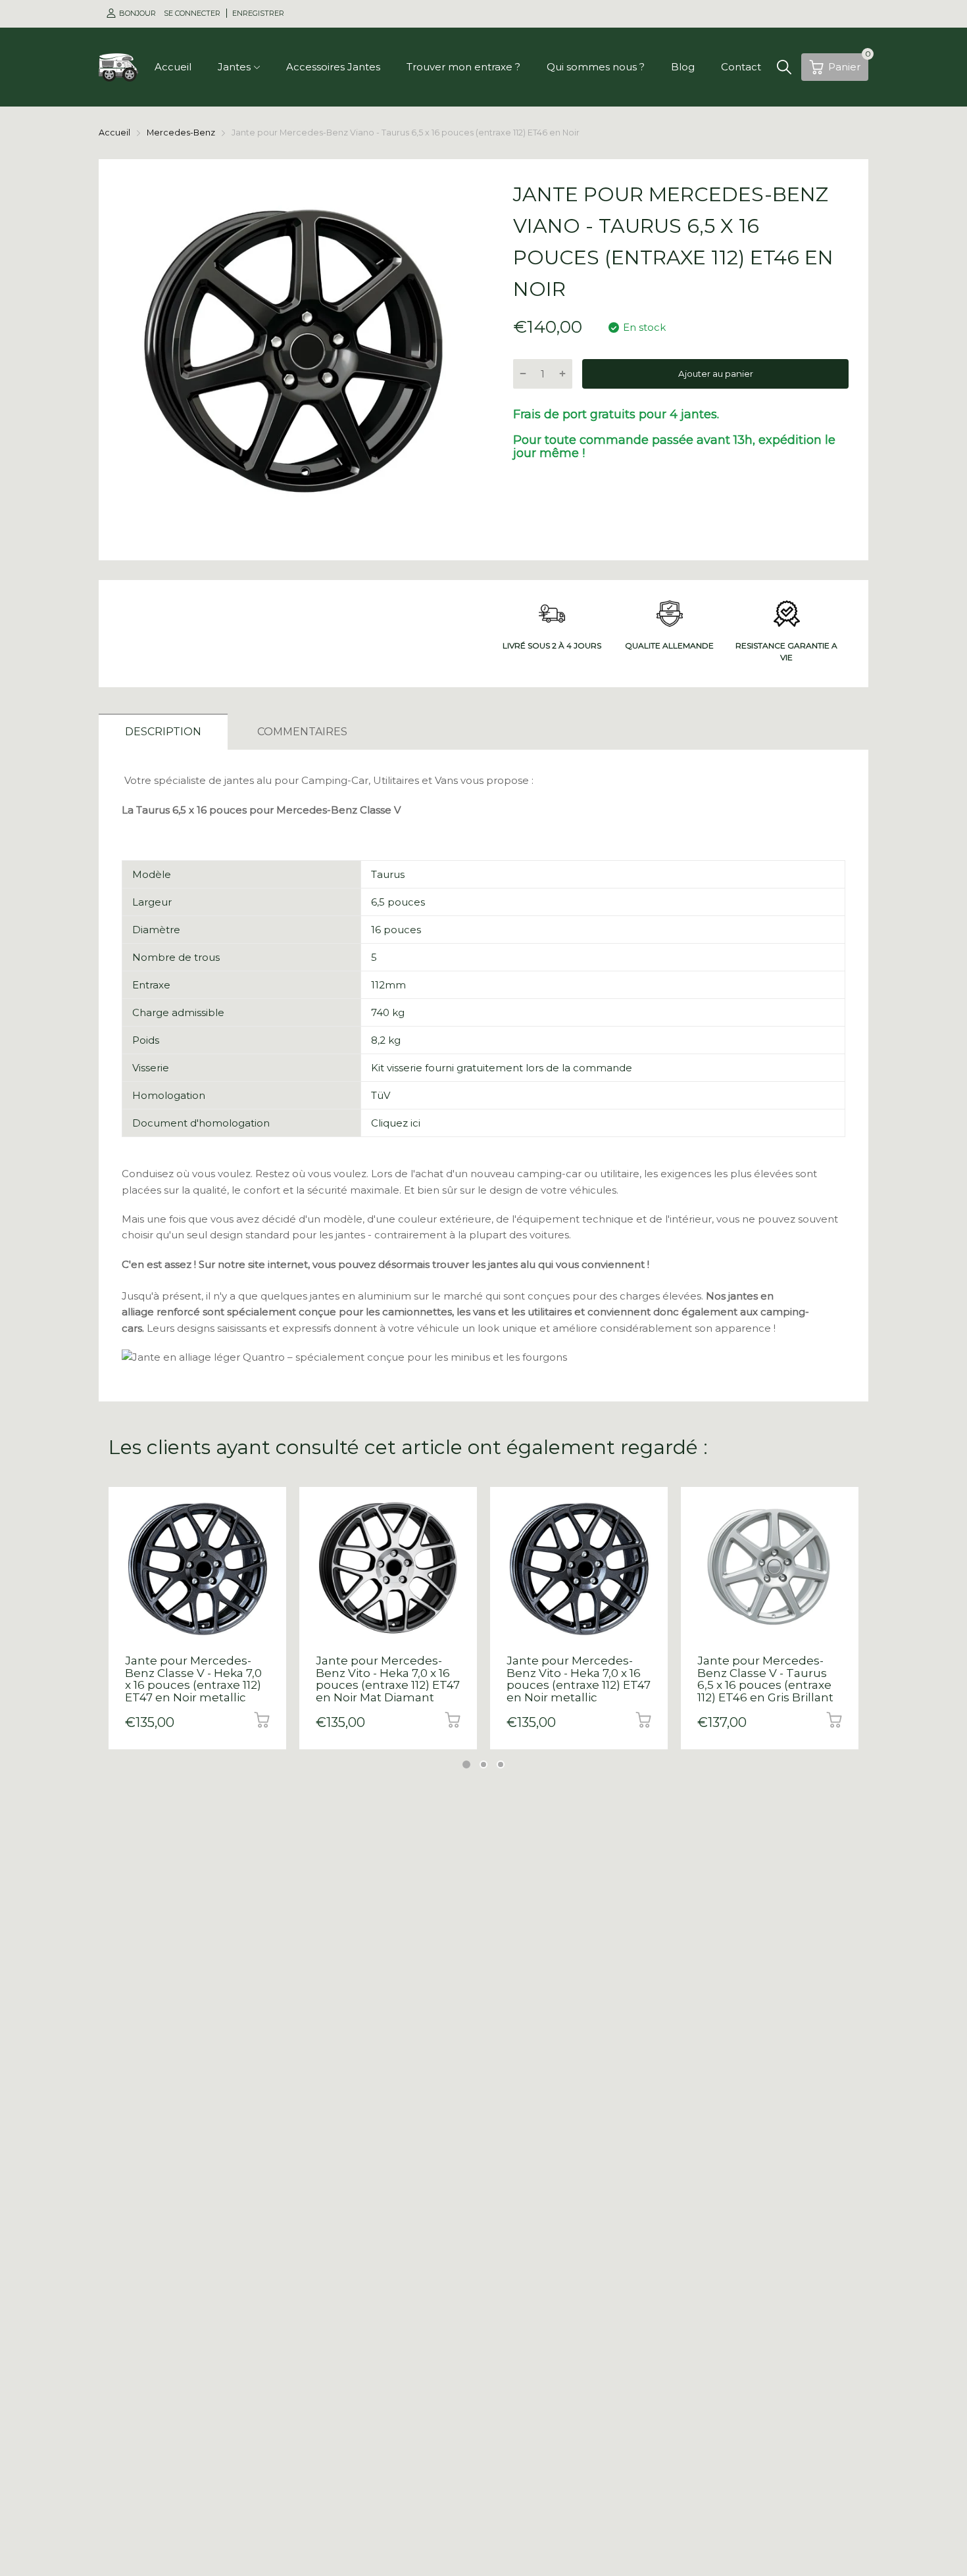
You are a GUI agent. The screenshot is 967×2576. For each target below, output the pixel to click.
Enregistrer (258, 13)
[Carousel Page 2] (484, 1764)
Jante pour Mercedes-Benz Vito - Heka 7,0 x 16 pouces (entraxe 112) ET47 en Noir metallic (579, 1679)
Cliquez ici (396, 1123)
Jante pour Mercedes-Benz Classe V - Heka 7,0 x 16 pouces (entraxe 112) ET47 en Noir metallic (193, 1679)
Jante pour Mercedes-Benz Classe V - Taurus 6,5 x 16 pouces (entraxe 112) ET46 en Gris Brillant (765, 1679)
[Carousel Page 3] (501, 1764)
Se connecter (193, 13)
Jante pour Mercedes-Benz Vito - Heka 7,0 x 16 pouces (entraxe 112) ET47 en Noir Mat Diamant (388, 1679)
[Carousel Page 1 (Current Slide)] (466, 1764)
